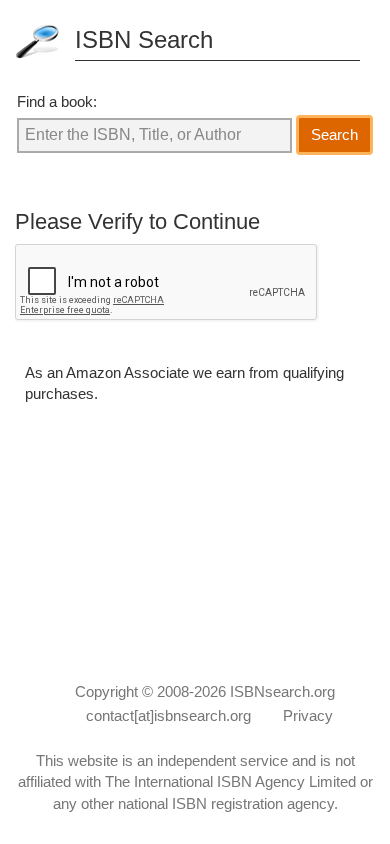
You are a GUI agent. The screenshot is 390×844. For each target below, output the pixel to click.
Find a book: (57, 101)
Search (334, 134)
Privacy (308, 715)
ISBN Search (144, 39)
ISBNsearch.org (282, 691)
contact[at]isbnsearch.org (168, 715)
